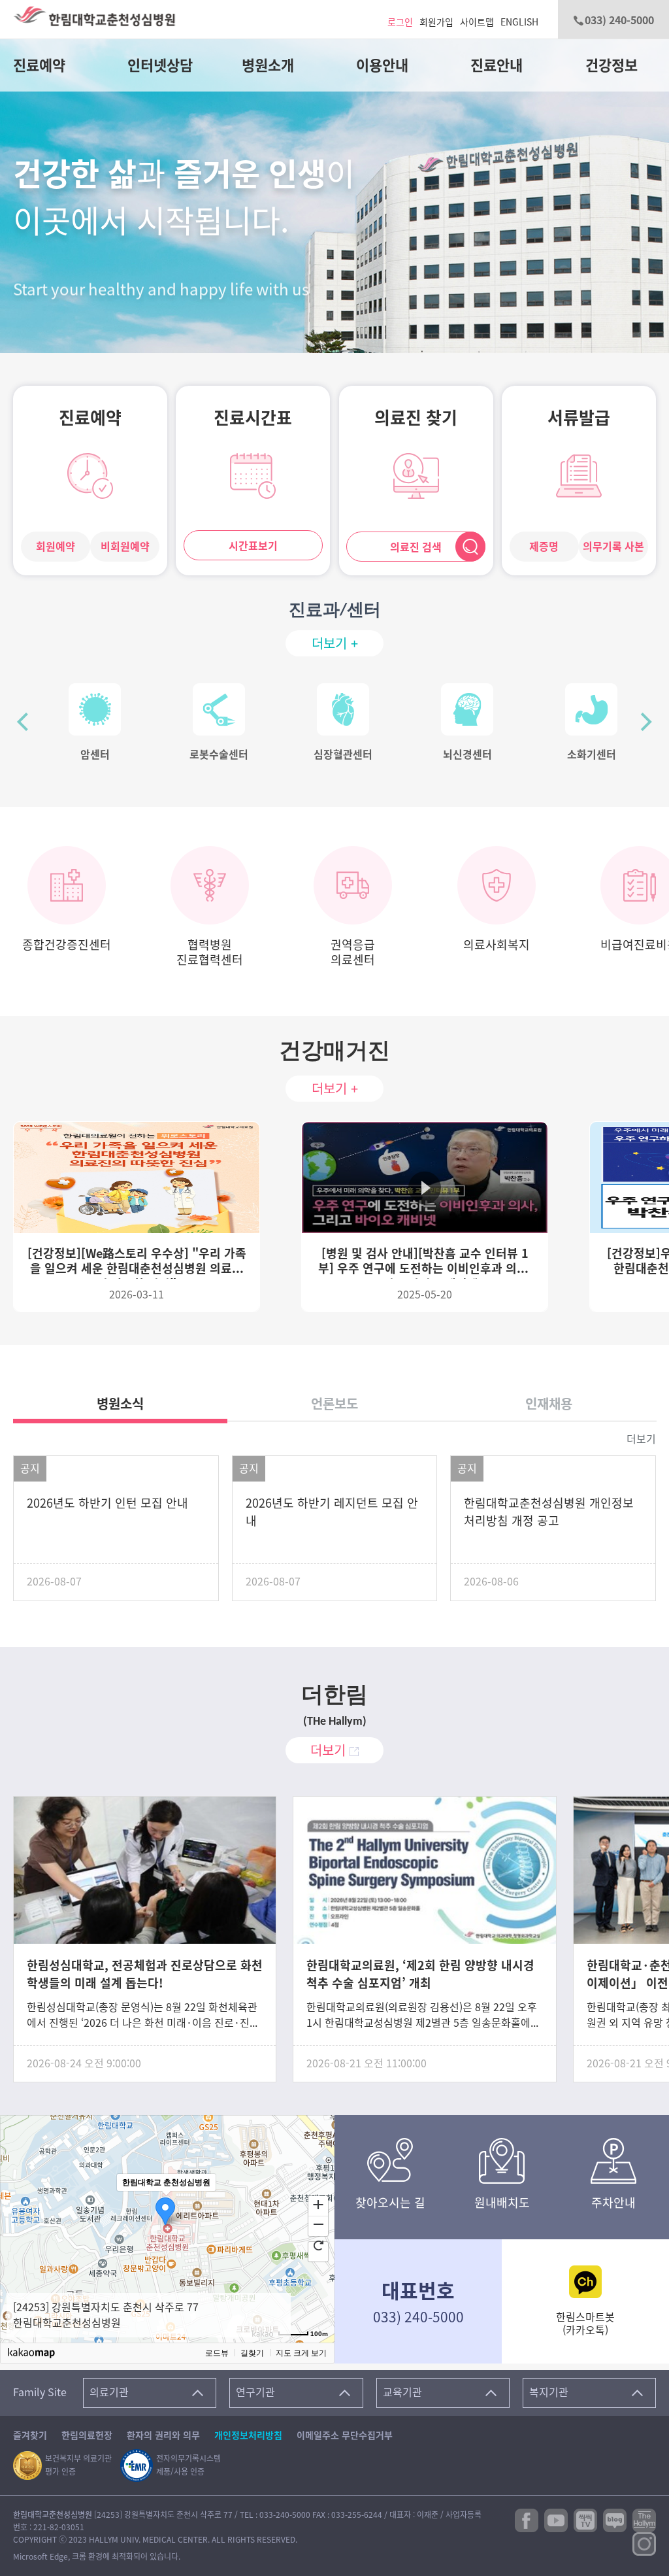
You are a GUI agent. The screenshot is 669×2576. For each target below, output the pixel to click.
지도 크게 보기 (301, 2353)
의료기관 (109, 2392)
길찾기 (252, 2353)
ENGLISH (519, 22)
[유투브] (556, 2519)
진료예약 (39, 65)
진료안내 (497, 65)
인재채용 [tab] (549, 1404)
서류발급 (579, 418)
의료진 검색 (416, 547)
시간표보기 (253, 546)
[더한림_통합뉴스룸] (644, 2519)
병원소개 (268, 65)
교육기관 (402, 2392)
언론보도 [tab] (334, 1404)
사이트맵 (477, 22)
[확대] (318, 2204)
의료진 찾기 (416, 418)
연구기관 (255, 2392)
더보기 (641, 1439)
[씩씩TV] (585, 2519)
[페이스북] (527, 2519)
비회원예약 (125, 547)
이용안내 (382, 65)
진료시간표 (253, 418)
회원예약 (56, 547)
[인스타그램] (644, 2543)
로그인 (400, 22)
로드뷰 (217, 2353)
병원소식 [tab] (120, 1404)
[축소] (318, 2224)
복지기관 (549, 2392)
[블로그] (615, 2519)
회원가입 (436, 22)
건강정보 (612, 65)
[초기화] (318, 2245)
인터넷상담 (160, 65)
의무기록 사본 (613, 547)
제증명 (544, 547)
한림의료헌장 (87, 2435)
